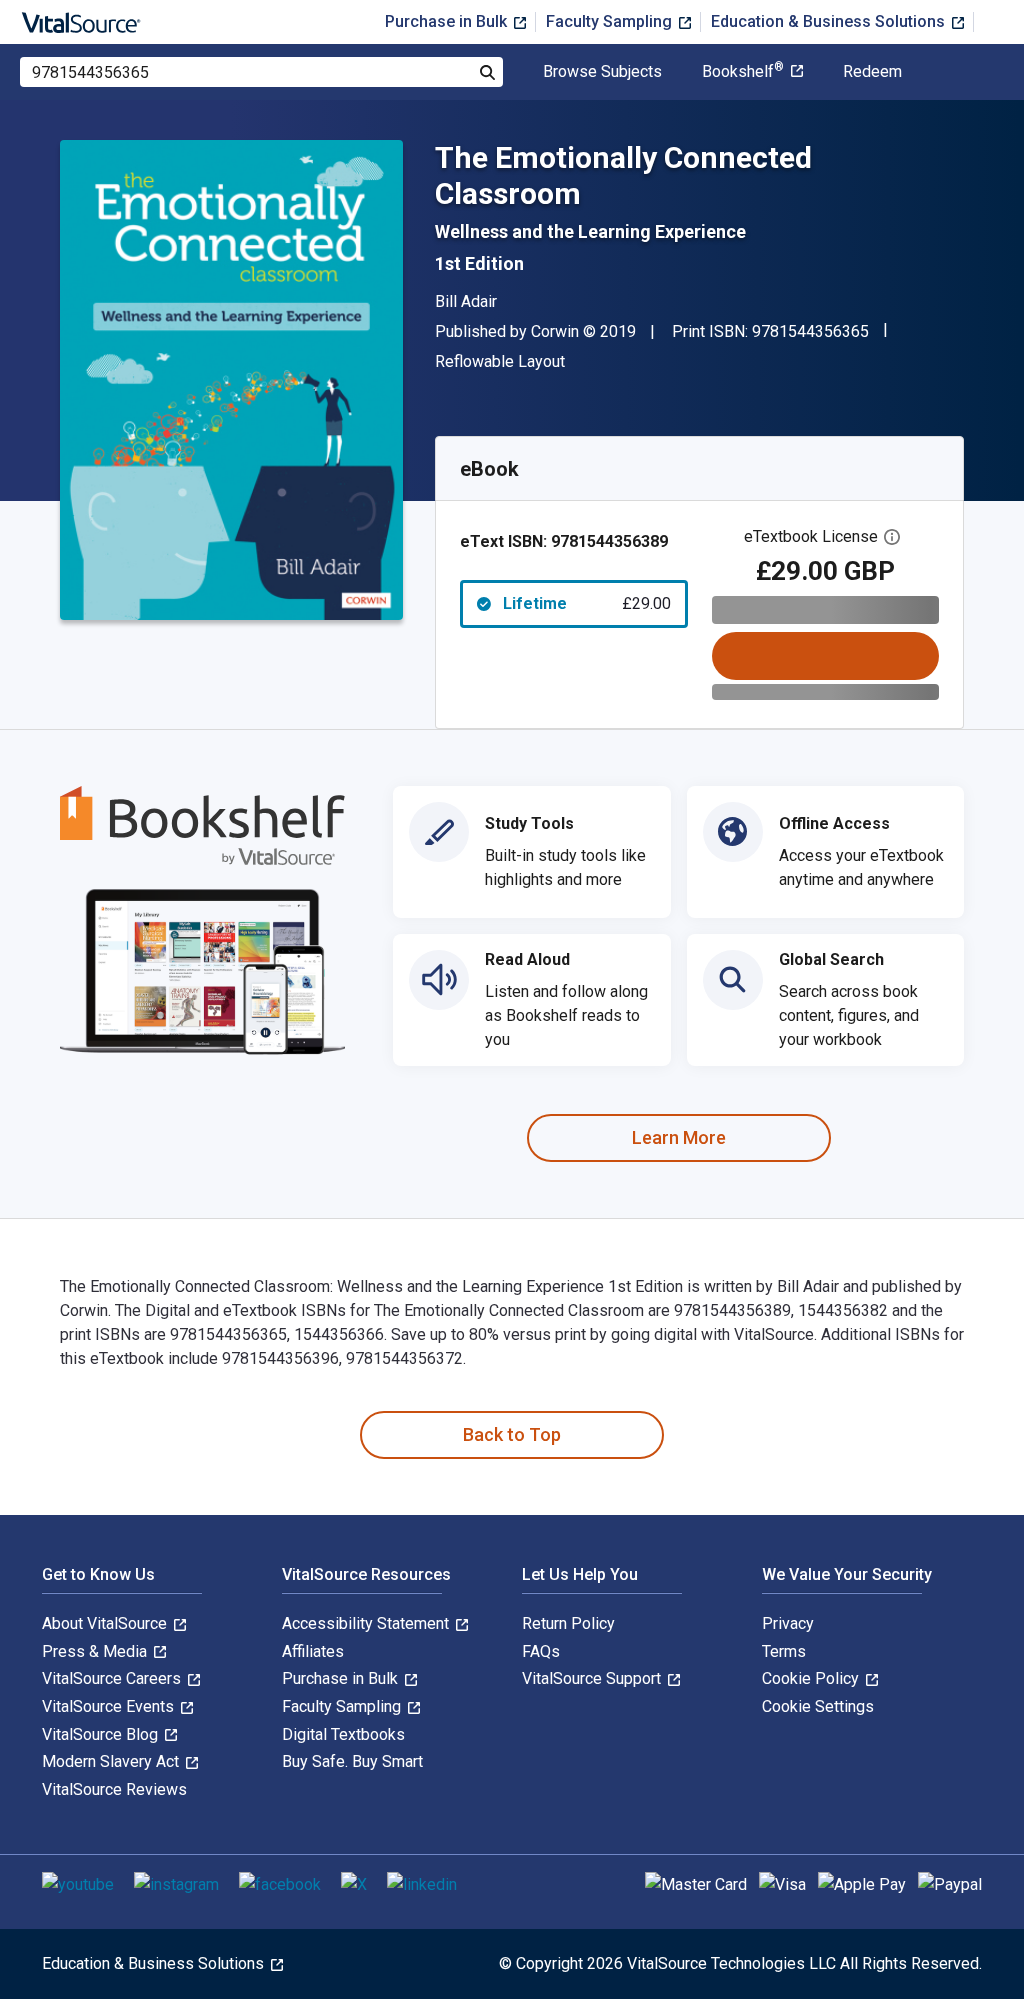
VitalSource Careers (113, 1678)
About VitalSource (106, 1623)
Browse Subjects (602, 72)
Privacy (788, 1623)
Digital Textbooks (343, 1734)
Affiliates (313, 1651)
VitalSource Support (593, 1678)
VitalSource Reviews (114, 1789)
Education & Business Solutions (830, 21)
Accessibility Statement (367, 1623)
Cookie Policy (812, 1678)
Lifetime (587, 603)
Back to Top (512, 1434)
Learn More (679, 1137)
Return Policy (568, 1623)
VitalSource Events (110, 1706)
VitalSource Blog (102, 1734)
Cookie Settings (818, 1706)
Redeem (872, 72)
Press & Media (96, 1651)
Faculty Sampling (611, 21)
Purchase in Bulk (448, 21)
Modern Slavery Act (112, 1761)
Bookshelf (743, 72)
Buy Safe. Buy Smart (352, 1761)
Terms (784, 1651)
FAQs (541, 1651)
